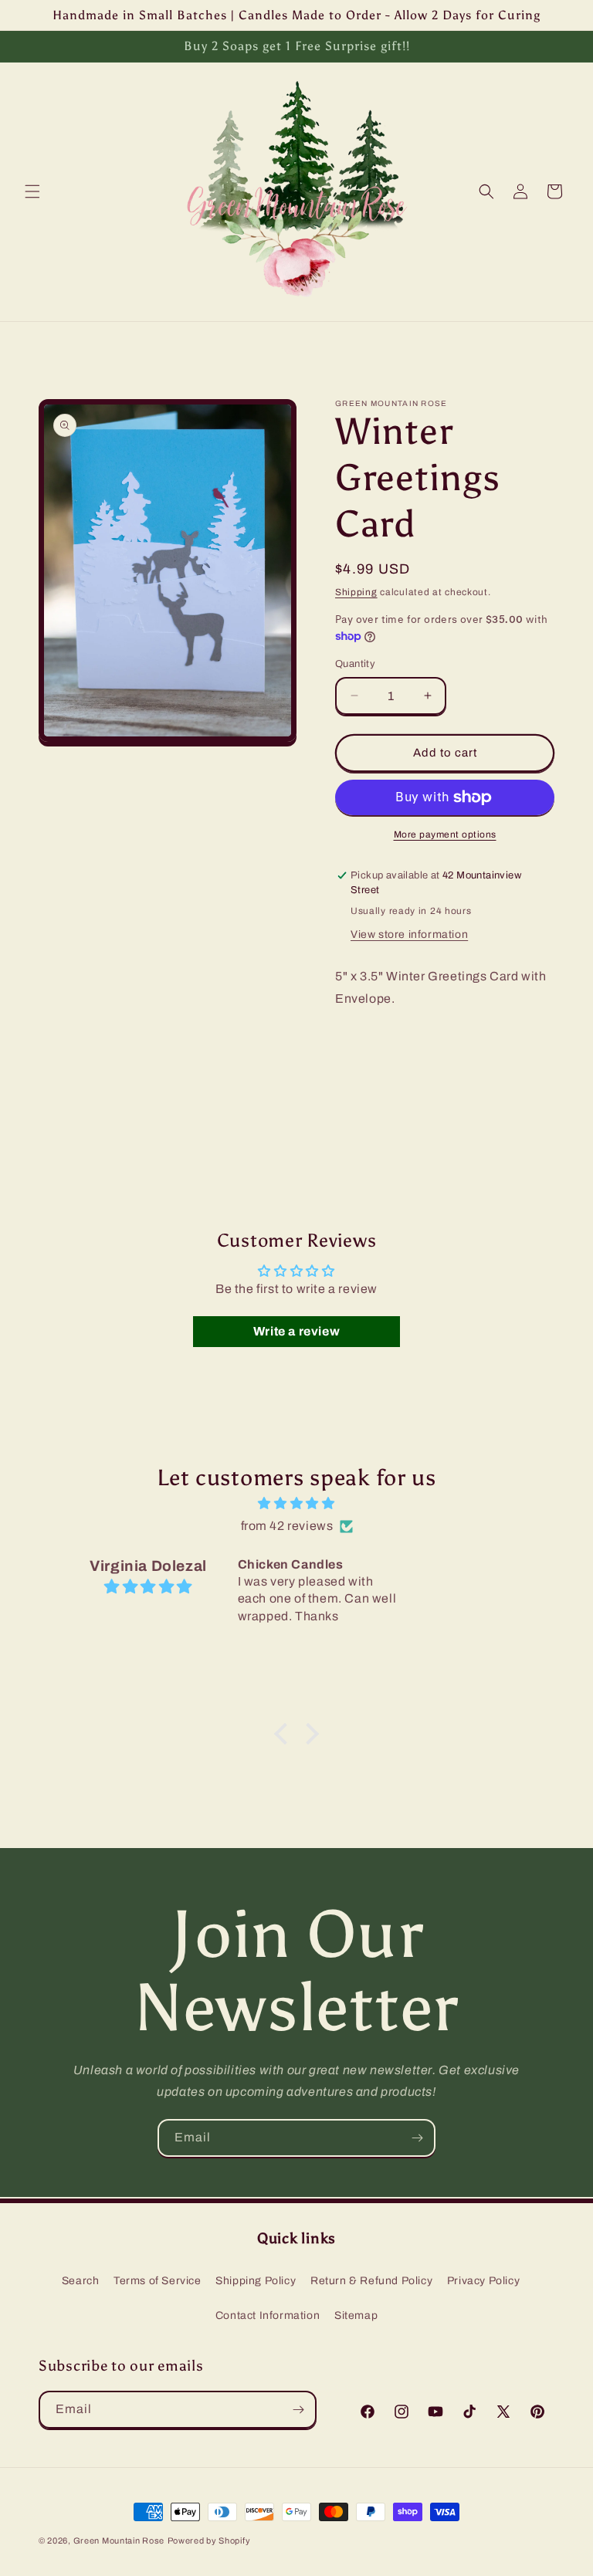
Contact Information (268, 2315)
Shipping (356, 592)
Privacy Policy (483, 2281)
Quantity (355, 664)
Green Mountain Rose (119, 2540)
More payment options (445, 834)
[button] (32, 191)
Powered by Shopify (209, 2540)
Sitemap (356, 2315)
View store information (409, 934)
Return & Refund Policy (371, 2281)
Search (81, 2281)
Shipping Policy (256, 2281)
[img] (296, 1504)
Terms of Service (158, 2281)
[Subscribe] (417, 2138)
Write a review (296, 1331)
